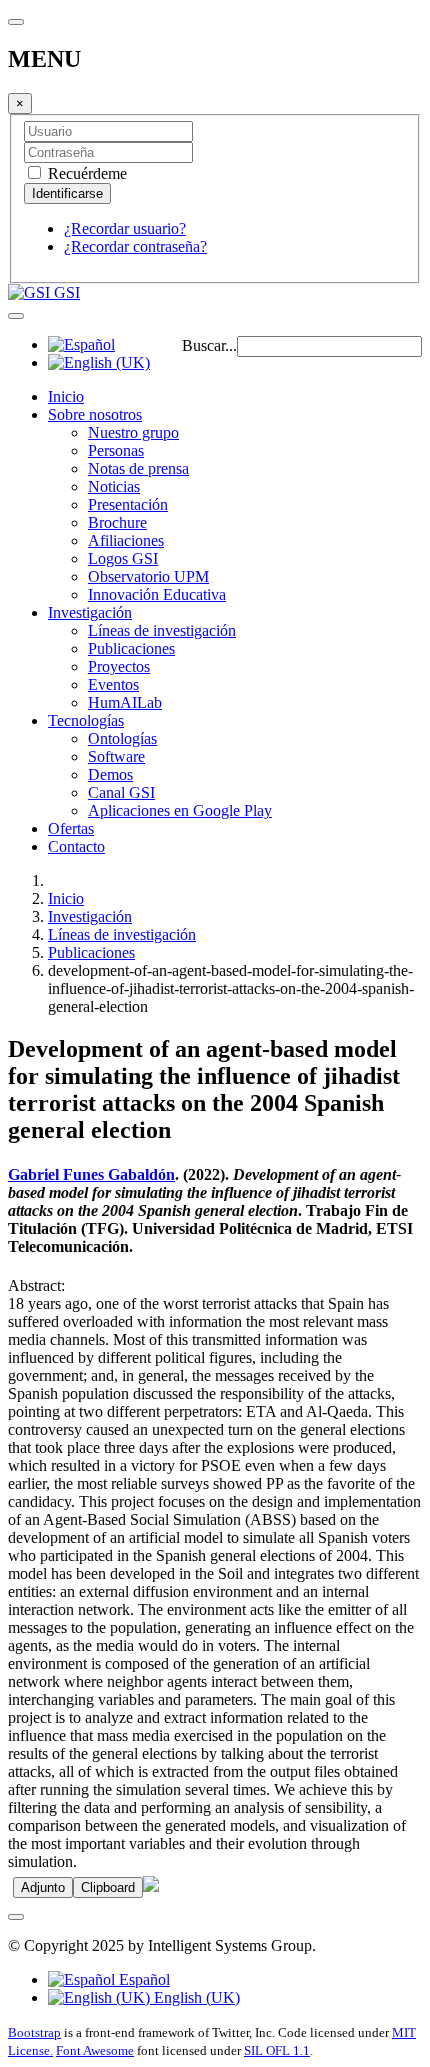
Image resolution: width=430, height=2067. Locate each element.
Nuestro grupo (133, 432)
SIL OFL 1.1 (277, 2050)
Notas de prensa (138, 468)
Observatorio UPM (148, 576)
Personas (116, 450)
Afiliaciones (126, 540)
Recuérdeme (85, 173)
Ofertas (71, 828)
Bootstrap (34, 2032)
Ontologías (122, 738)
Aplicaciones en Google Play (180, 810)
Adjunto (43, 1887)
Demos (110, 774)
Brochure (117, 522)
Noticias (114, 486)
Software (116, 756)
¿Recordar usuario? (125, 228)
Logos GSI (123, 558)
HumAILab (125, 702)
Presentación (128, 504)
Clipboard (108, 1887)
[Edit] (151, 1886)
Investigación (90, 612)
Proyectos (119, 666)
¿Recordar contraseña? (135, 246)
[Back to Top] (16, 1917)
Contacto (76, 846)
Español (142, 1979)
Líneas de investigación (162, 630)
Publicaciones (131, 648)
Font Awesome (95, 2050)
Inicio (66, 396)
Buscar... (209, 345)
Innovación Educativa (157, 594)
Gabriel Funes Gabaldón (91, 1174)
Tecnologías (86, 720)
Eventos (113, 684)
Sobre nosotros (95, 414)
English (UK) (195, 1997)
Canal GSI (121, 792)
